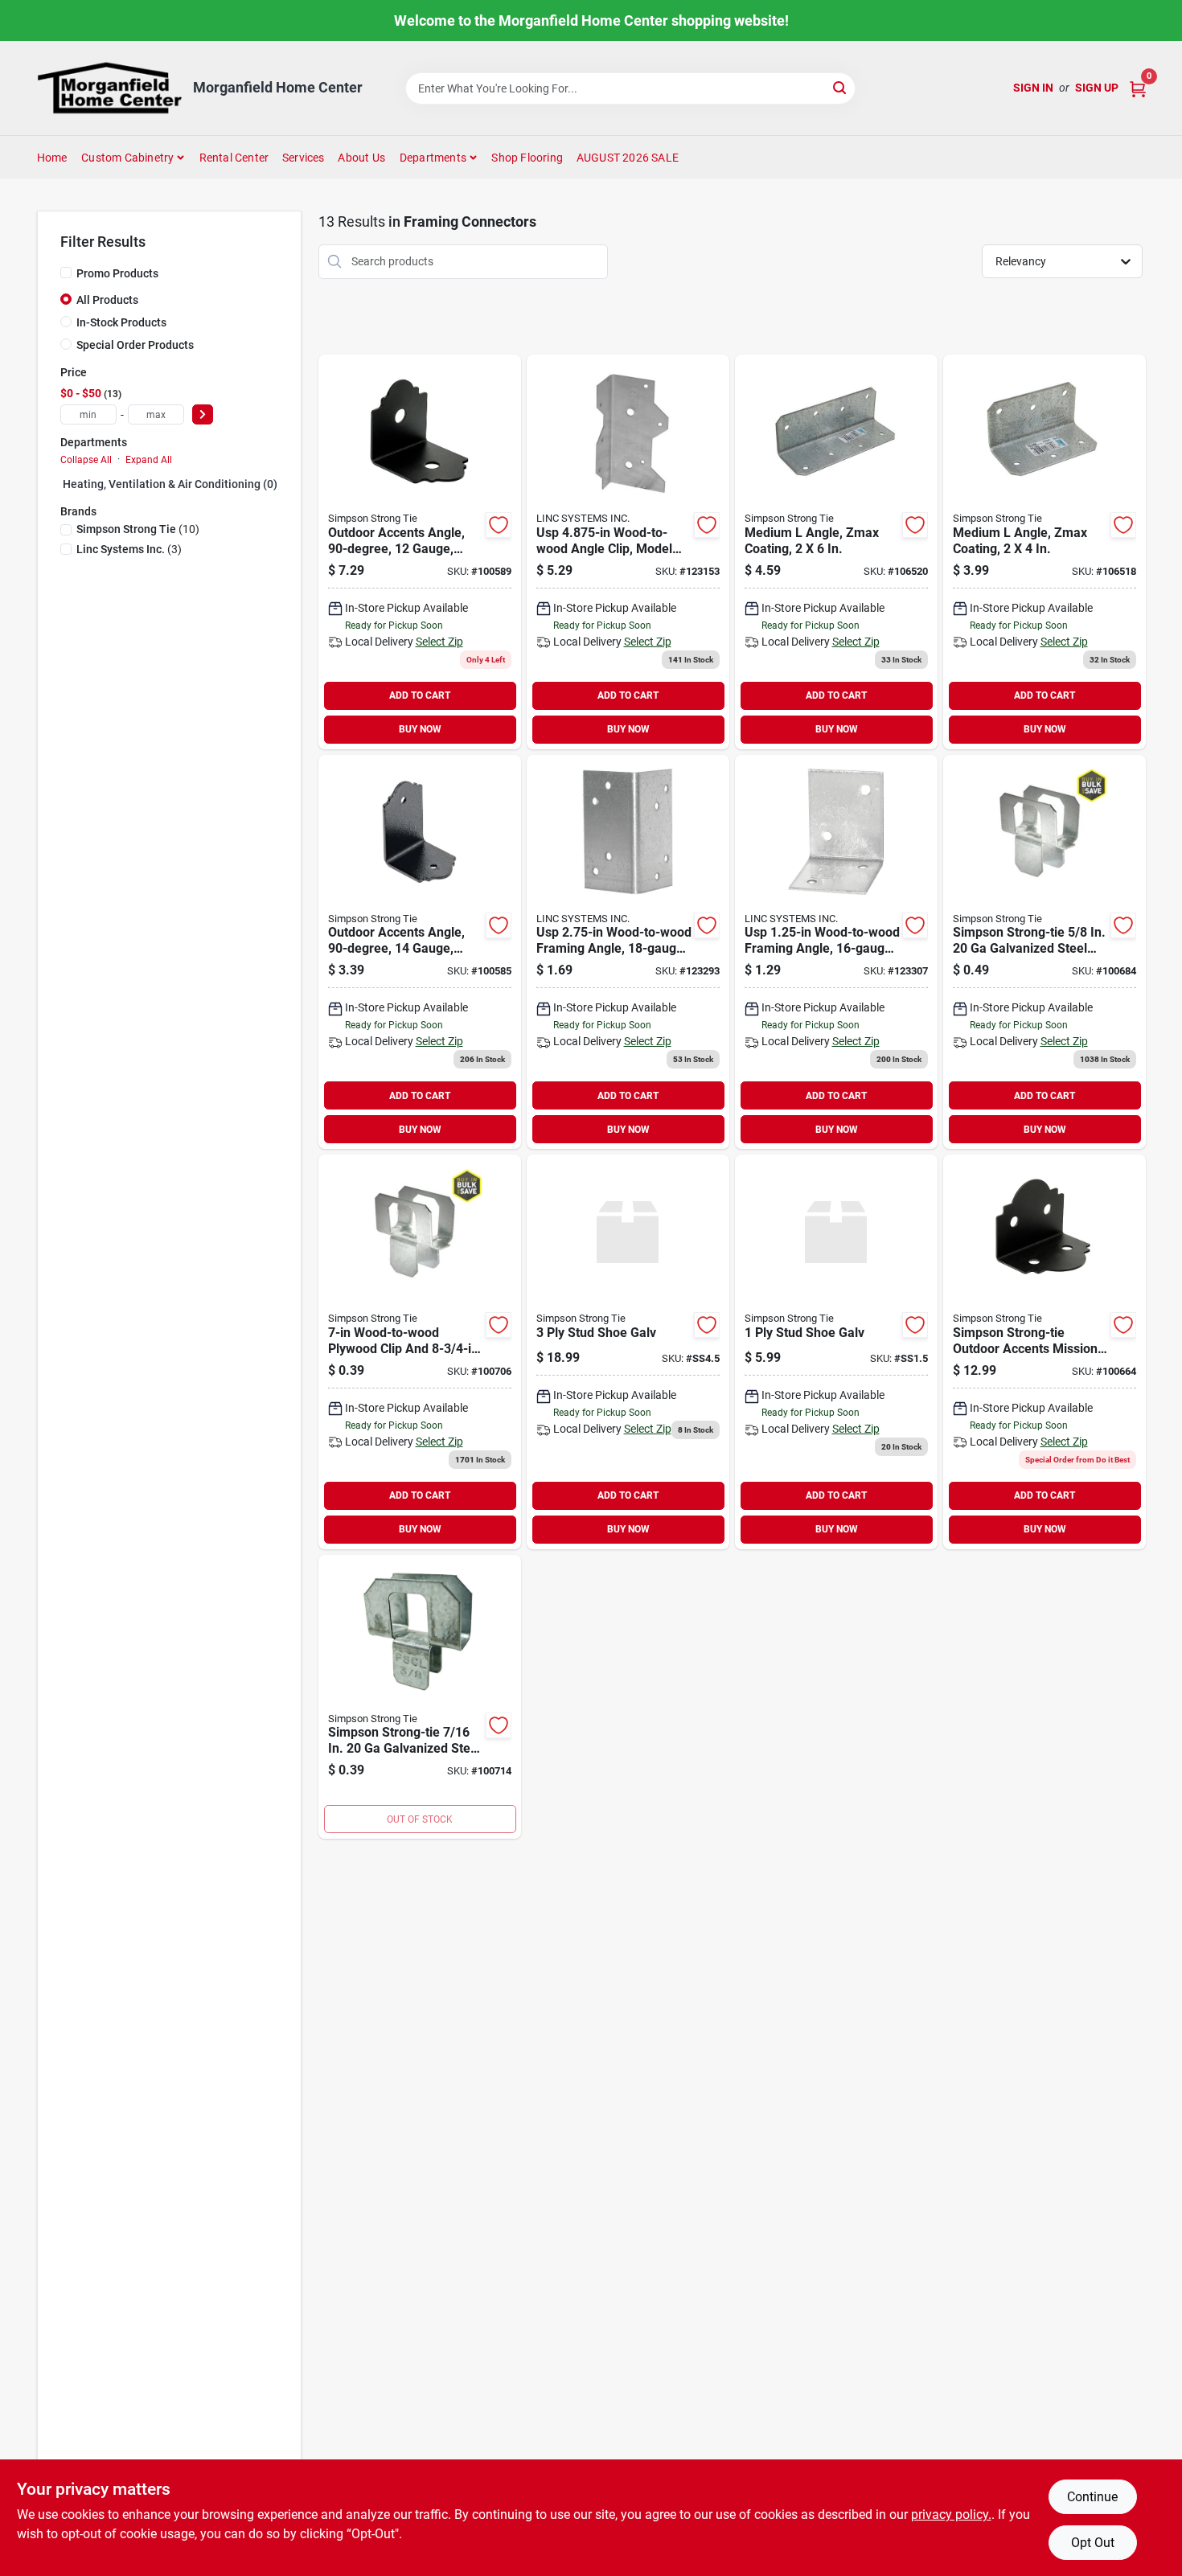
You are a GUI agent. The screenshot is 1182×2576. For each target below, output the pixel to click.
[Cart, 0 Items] (1138, 88)
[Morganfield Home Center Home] (109, 88)
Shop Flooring (527, 158)
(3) (129, 549)
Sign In (1033, 88)
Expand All (149, 460)
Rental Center (234, 158)
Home (52, 158)
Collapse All (86, 460)
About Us (361, 158)
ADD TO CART (420, 695)
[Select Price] (203, 414)
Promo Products (117, 273)
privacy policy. (951, 2514)
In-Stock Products (121, 322)
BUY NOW (420, 729)
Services (304, 158)
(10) (138, 529)
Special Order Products (135, 345)
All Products (107, 300)
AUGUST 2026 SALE (628, 158)
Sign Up (1097, 88)
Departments (433, 158)
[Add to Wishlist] (499, 525)
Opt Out (1093, 2543)
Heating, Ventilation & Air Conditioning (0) (170, 484)
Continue (1092, 2497)
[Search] (841, 87)
